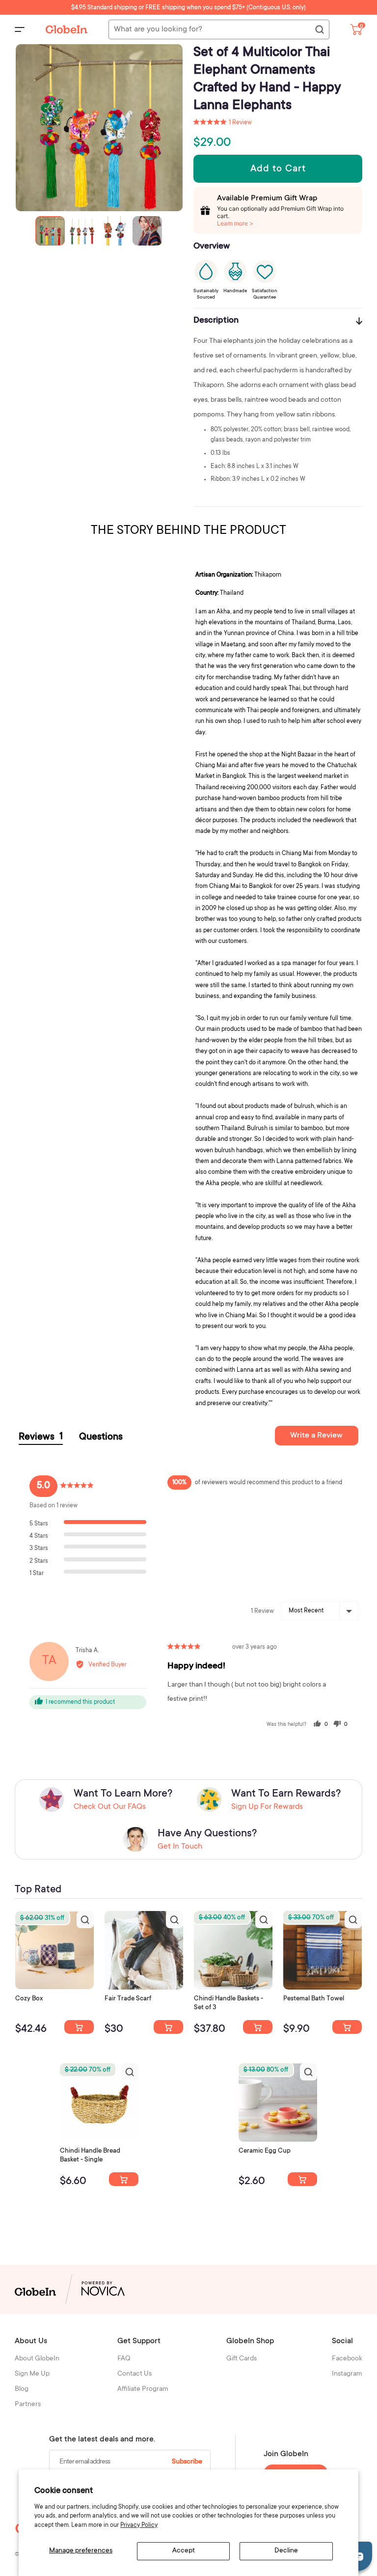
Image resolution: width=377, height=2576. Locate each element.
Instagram (347, 2374)
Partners (28, 2405)
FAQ (124, 2359)
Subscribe (187, 2462)
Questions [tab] (101, 1438)
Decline (286, 2551)
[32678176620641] (168, 2027)
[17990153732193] (79, 2027)
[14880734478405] (258, 2027)
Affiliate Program (143, 2389)
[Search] (319, 30)
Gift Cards (242, 2359)
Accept (184, 2551)
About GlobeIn (37, 2359)
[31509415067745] (302, 2179)
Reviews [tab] (41, 1437)
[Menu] (20, 29)
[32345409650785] (347, 2027)
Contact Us (135, 2374)
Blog (22, 2389)
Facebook (347, 2359)
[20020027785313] (124, 2179)
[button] (223, 123)
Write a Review (316, 1436)
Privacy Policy (139, 2525)
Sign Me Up (32, 2374)
